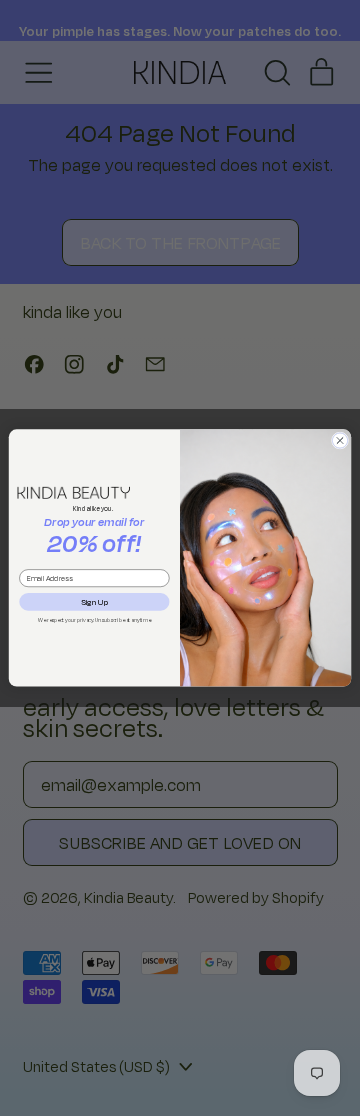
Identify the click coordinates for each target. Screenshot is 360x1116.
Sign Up (94, 601)
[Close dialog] (339, 440)
